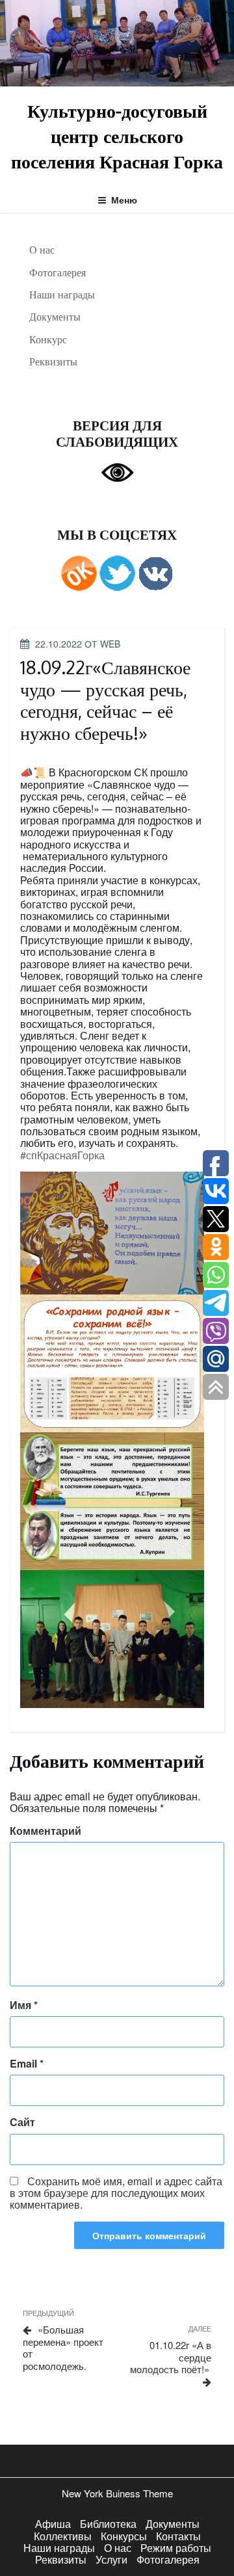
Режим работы (176, 2548)
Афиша (53, 2524)
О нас (42, 250)
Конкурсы (124, 2536)
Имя (24, 2005)
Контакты (178, 2536)
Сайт (22, 2122)
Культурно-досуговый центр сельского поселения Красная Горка (117, 136)
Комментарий (45, 1831)
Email (27, 2064)
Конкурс (48, 339)
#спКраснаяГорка (62, 1155)
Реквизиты (53, 361)
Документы (55, 317)
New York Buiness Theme (117, 2493)
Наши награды (62, 295)
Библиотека (108, 2524)
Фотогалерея (58, 272)
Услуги (111, 2559)
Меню (124, 200)
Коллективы (63, 2536)
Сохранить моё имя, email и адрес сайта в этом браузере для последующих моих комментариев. (116, 2193)
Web (110, 644)
